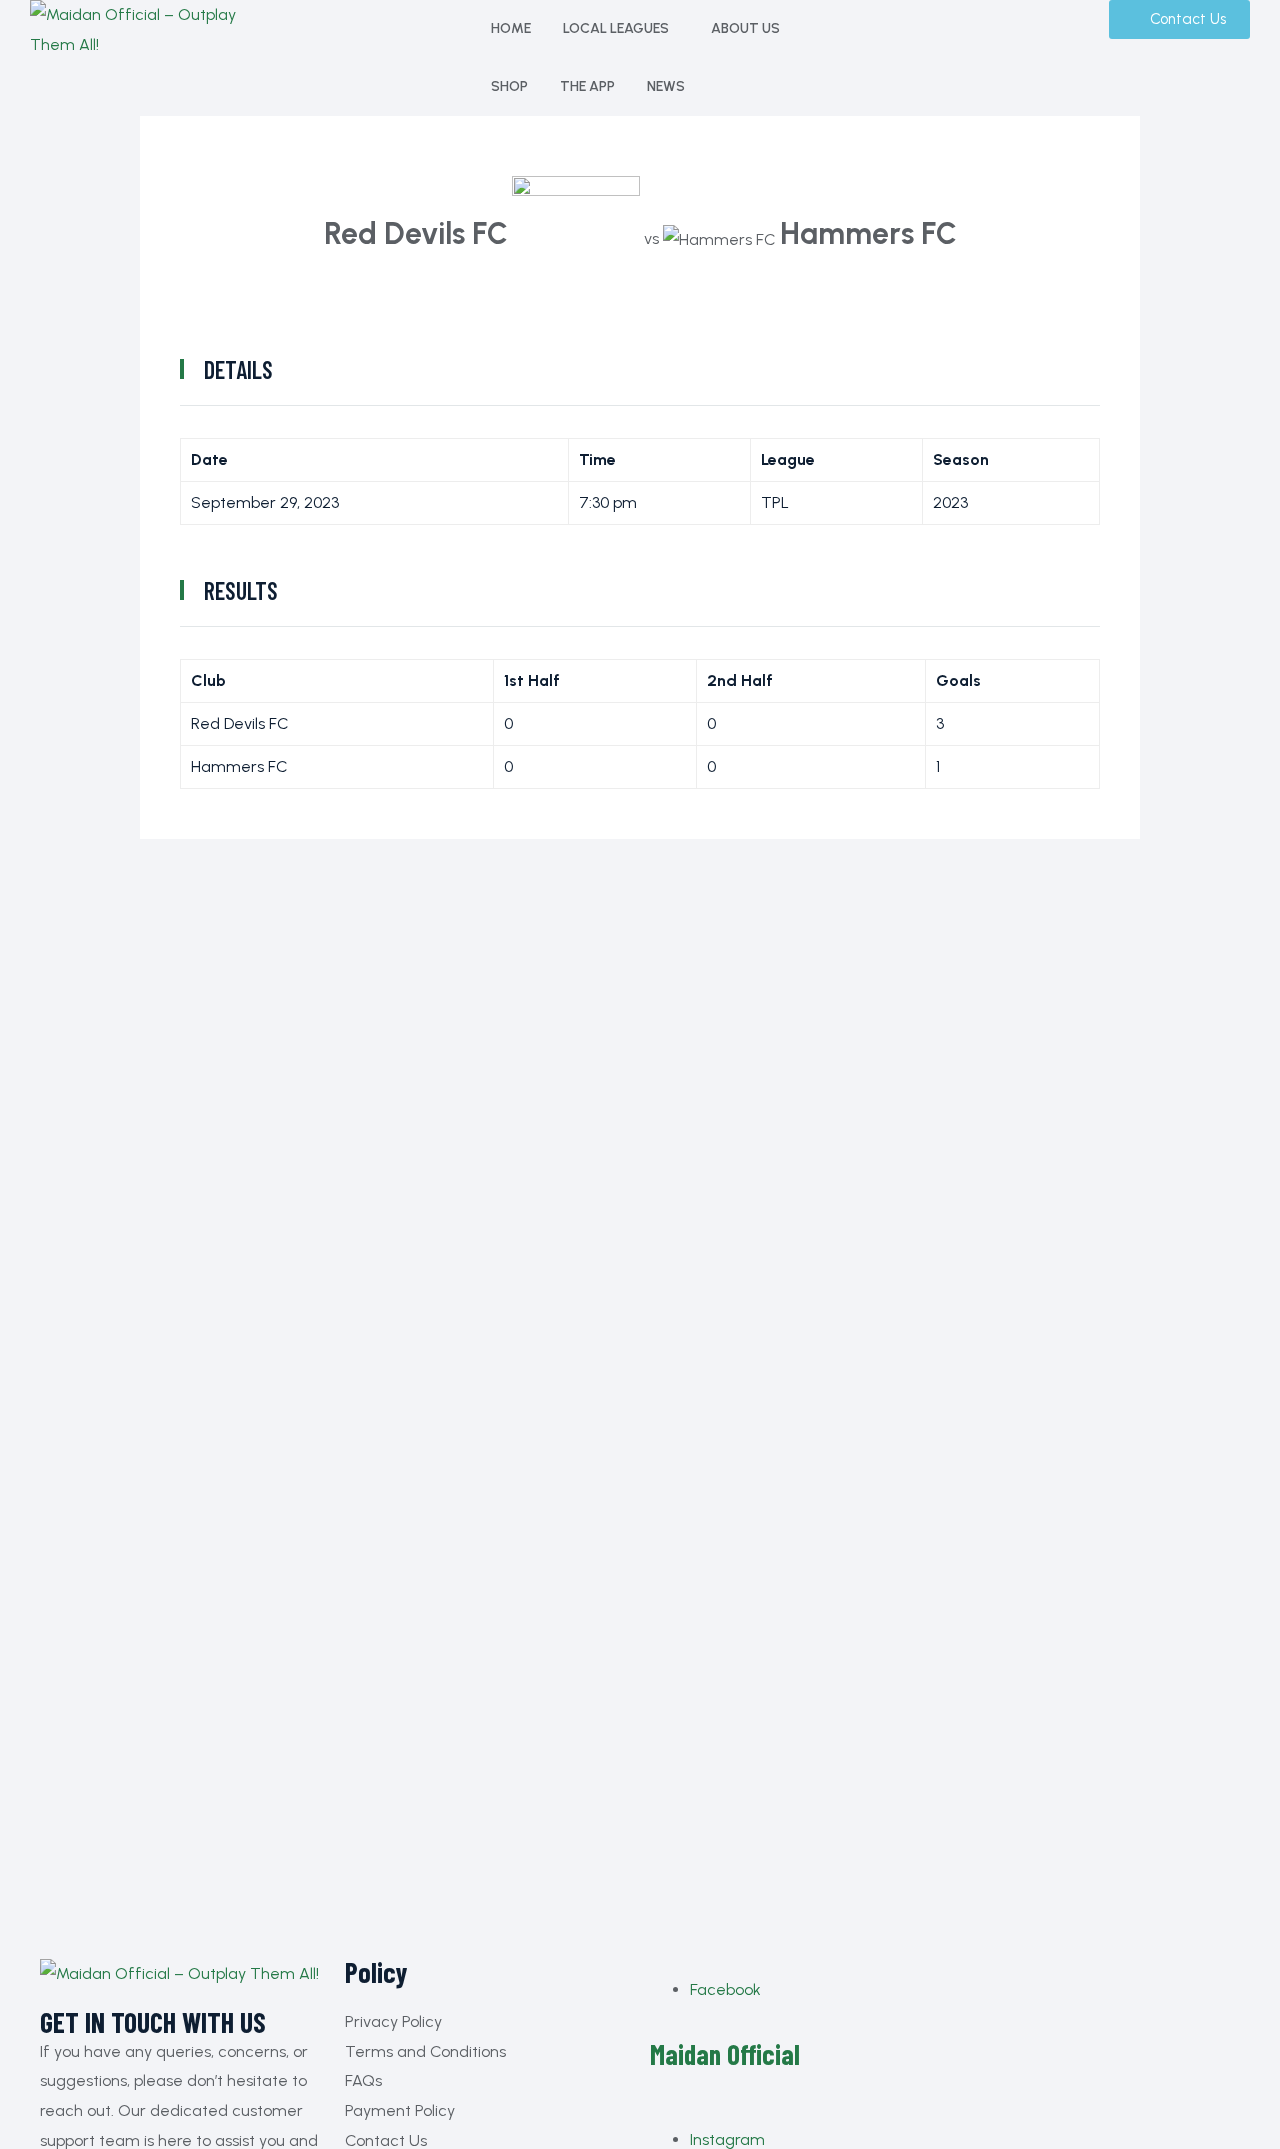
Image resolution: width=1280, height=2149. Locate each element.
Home (511, 28)
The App (587, 86)
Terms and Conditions (425, 2051)
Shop (509, 86)
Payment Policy (400, 2110)
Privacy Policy (393, 2021)
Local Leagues (616, 28)
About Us (745, 28)
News (666, 86)
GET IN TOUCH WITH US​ (153, 2023)
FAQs (363, 2080)
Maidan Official (725, 2054)
